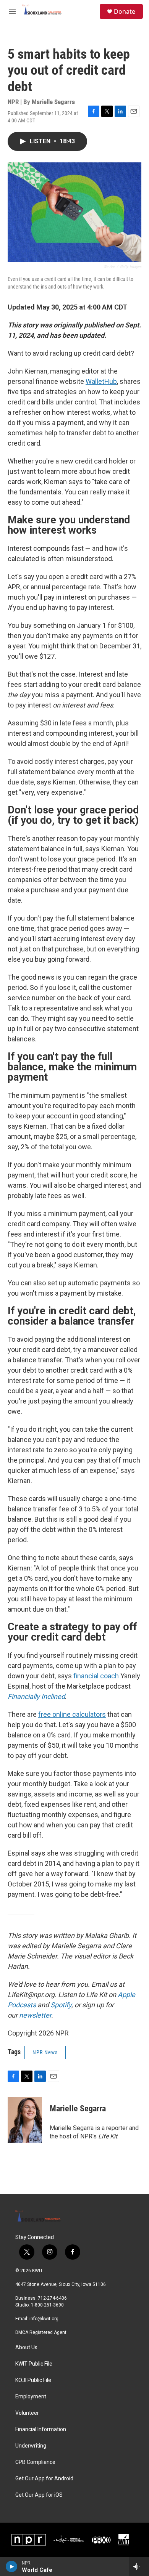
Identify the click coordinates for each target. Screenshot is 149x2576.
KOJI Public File (33, 2380)
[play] (12, 2566)
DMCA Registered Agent (41, 2332)
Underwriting (31, 2446)
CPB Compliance (35, 2462)
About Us (26, 2347)
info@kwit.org (44, 2319)
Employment (31, 2397)
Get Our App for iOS (39, 2495)
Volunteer (27, 2413)
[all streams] (139, 2566)
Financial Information (41, 2429)
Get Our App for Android (44, 2479)
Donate (125, 11)
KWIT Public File (34, 2364)
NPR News (45, 2052)
